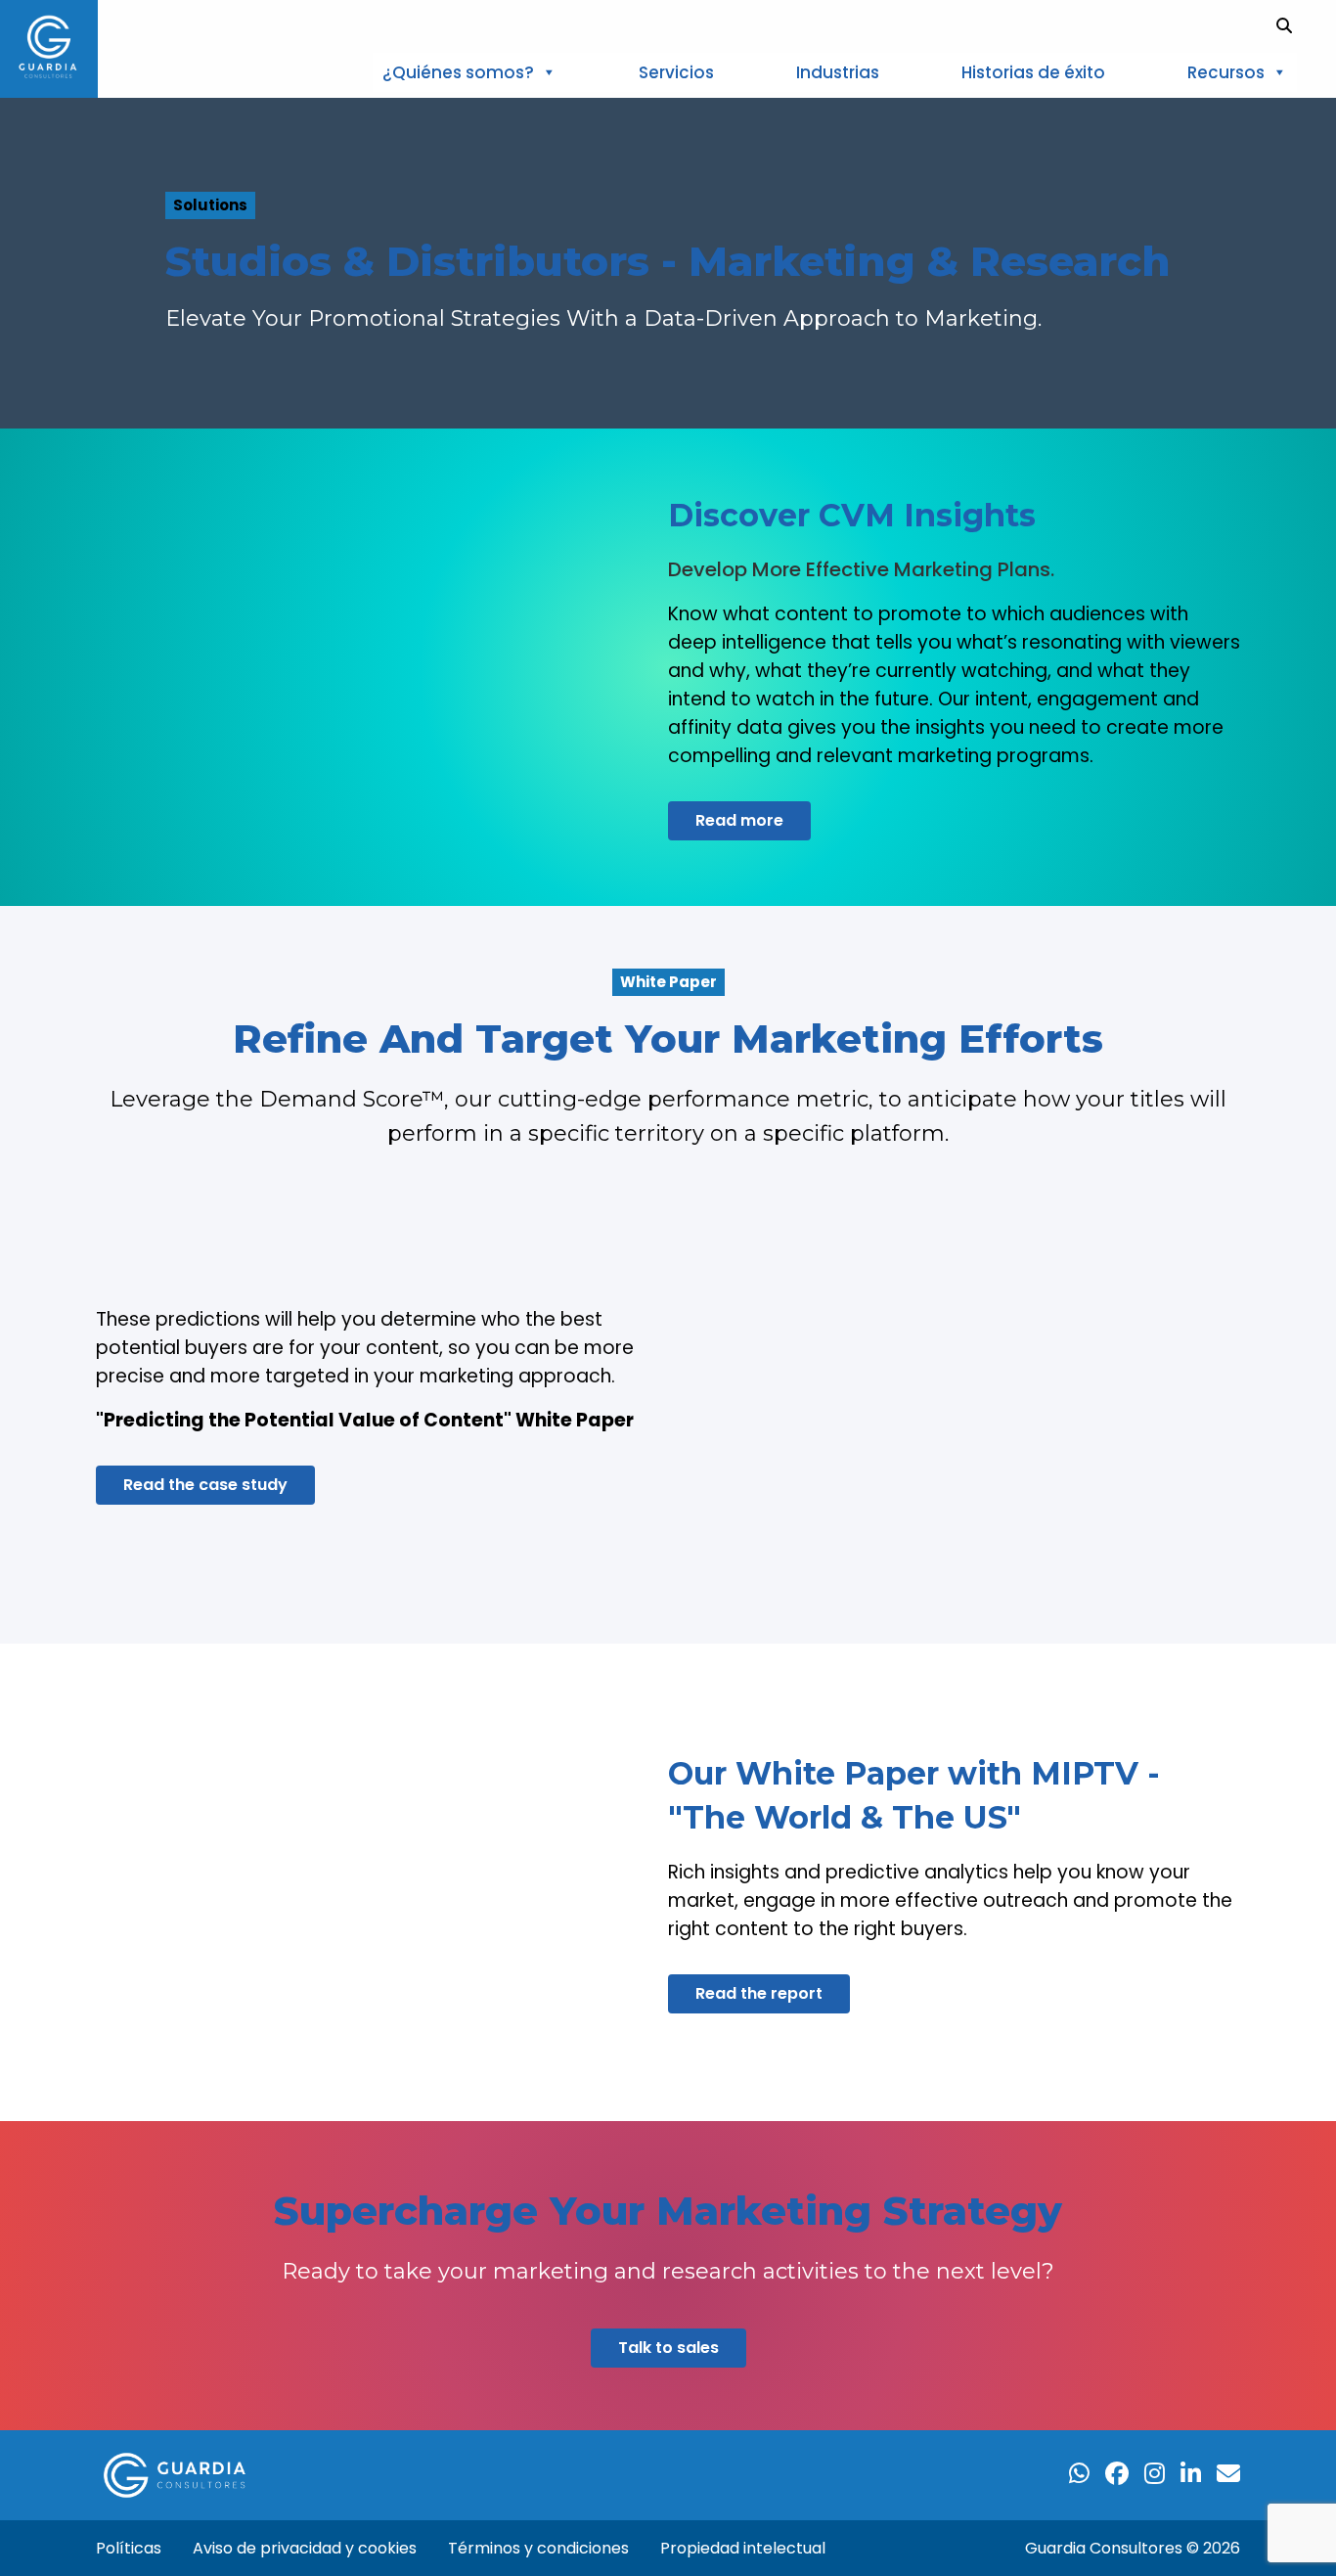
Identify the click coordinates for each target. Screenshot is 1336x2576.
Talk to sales (668, 2348)
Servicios (676, 72)
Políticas (129, 2548)
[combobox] (1304, 26)
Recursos (1226, 72)
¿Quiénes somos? (458, 72)
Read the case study (205, 1485)
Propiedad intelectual (743, 2548)
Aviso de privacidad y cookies (305, 2548)
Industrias (838, 72)
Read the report (759, 1993)
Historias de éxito (1033, 72)
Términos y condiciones (538, 2548)
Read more (739, 820)
